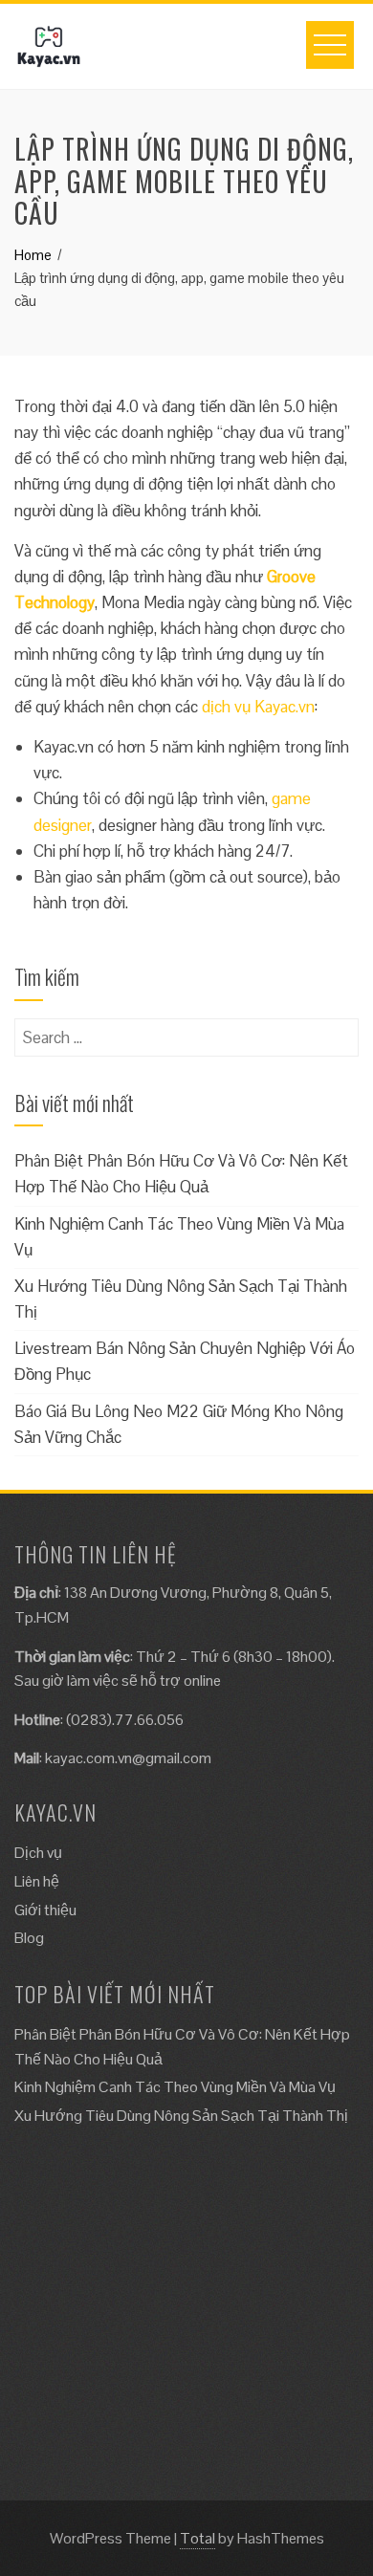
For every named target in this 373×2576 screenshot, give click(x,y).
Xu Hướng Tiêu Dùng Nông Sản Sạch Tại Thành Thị (181, 2116)
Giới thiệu (45, 1910)
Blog (29, 1938)
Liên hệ (37, 1881)
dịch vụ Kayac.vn (258, 707)
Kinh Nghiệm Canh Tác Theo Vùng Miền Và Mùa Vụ (175, 2087)
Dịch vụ (38, 1853)
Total (197, 2538)
